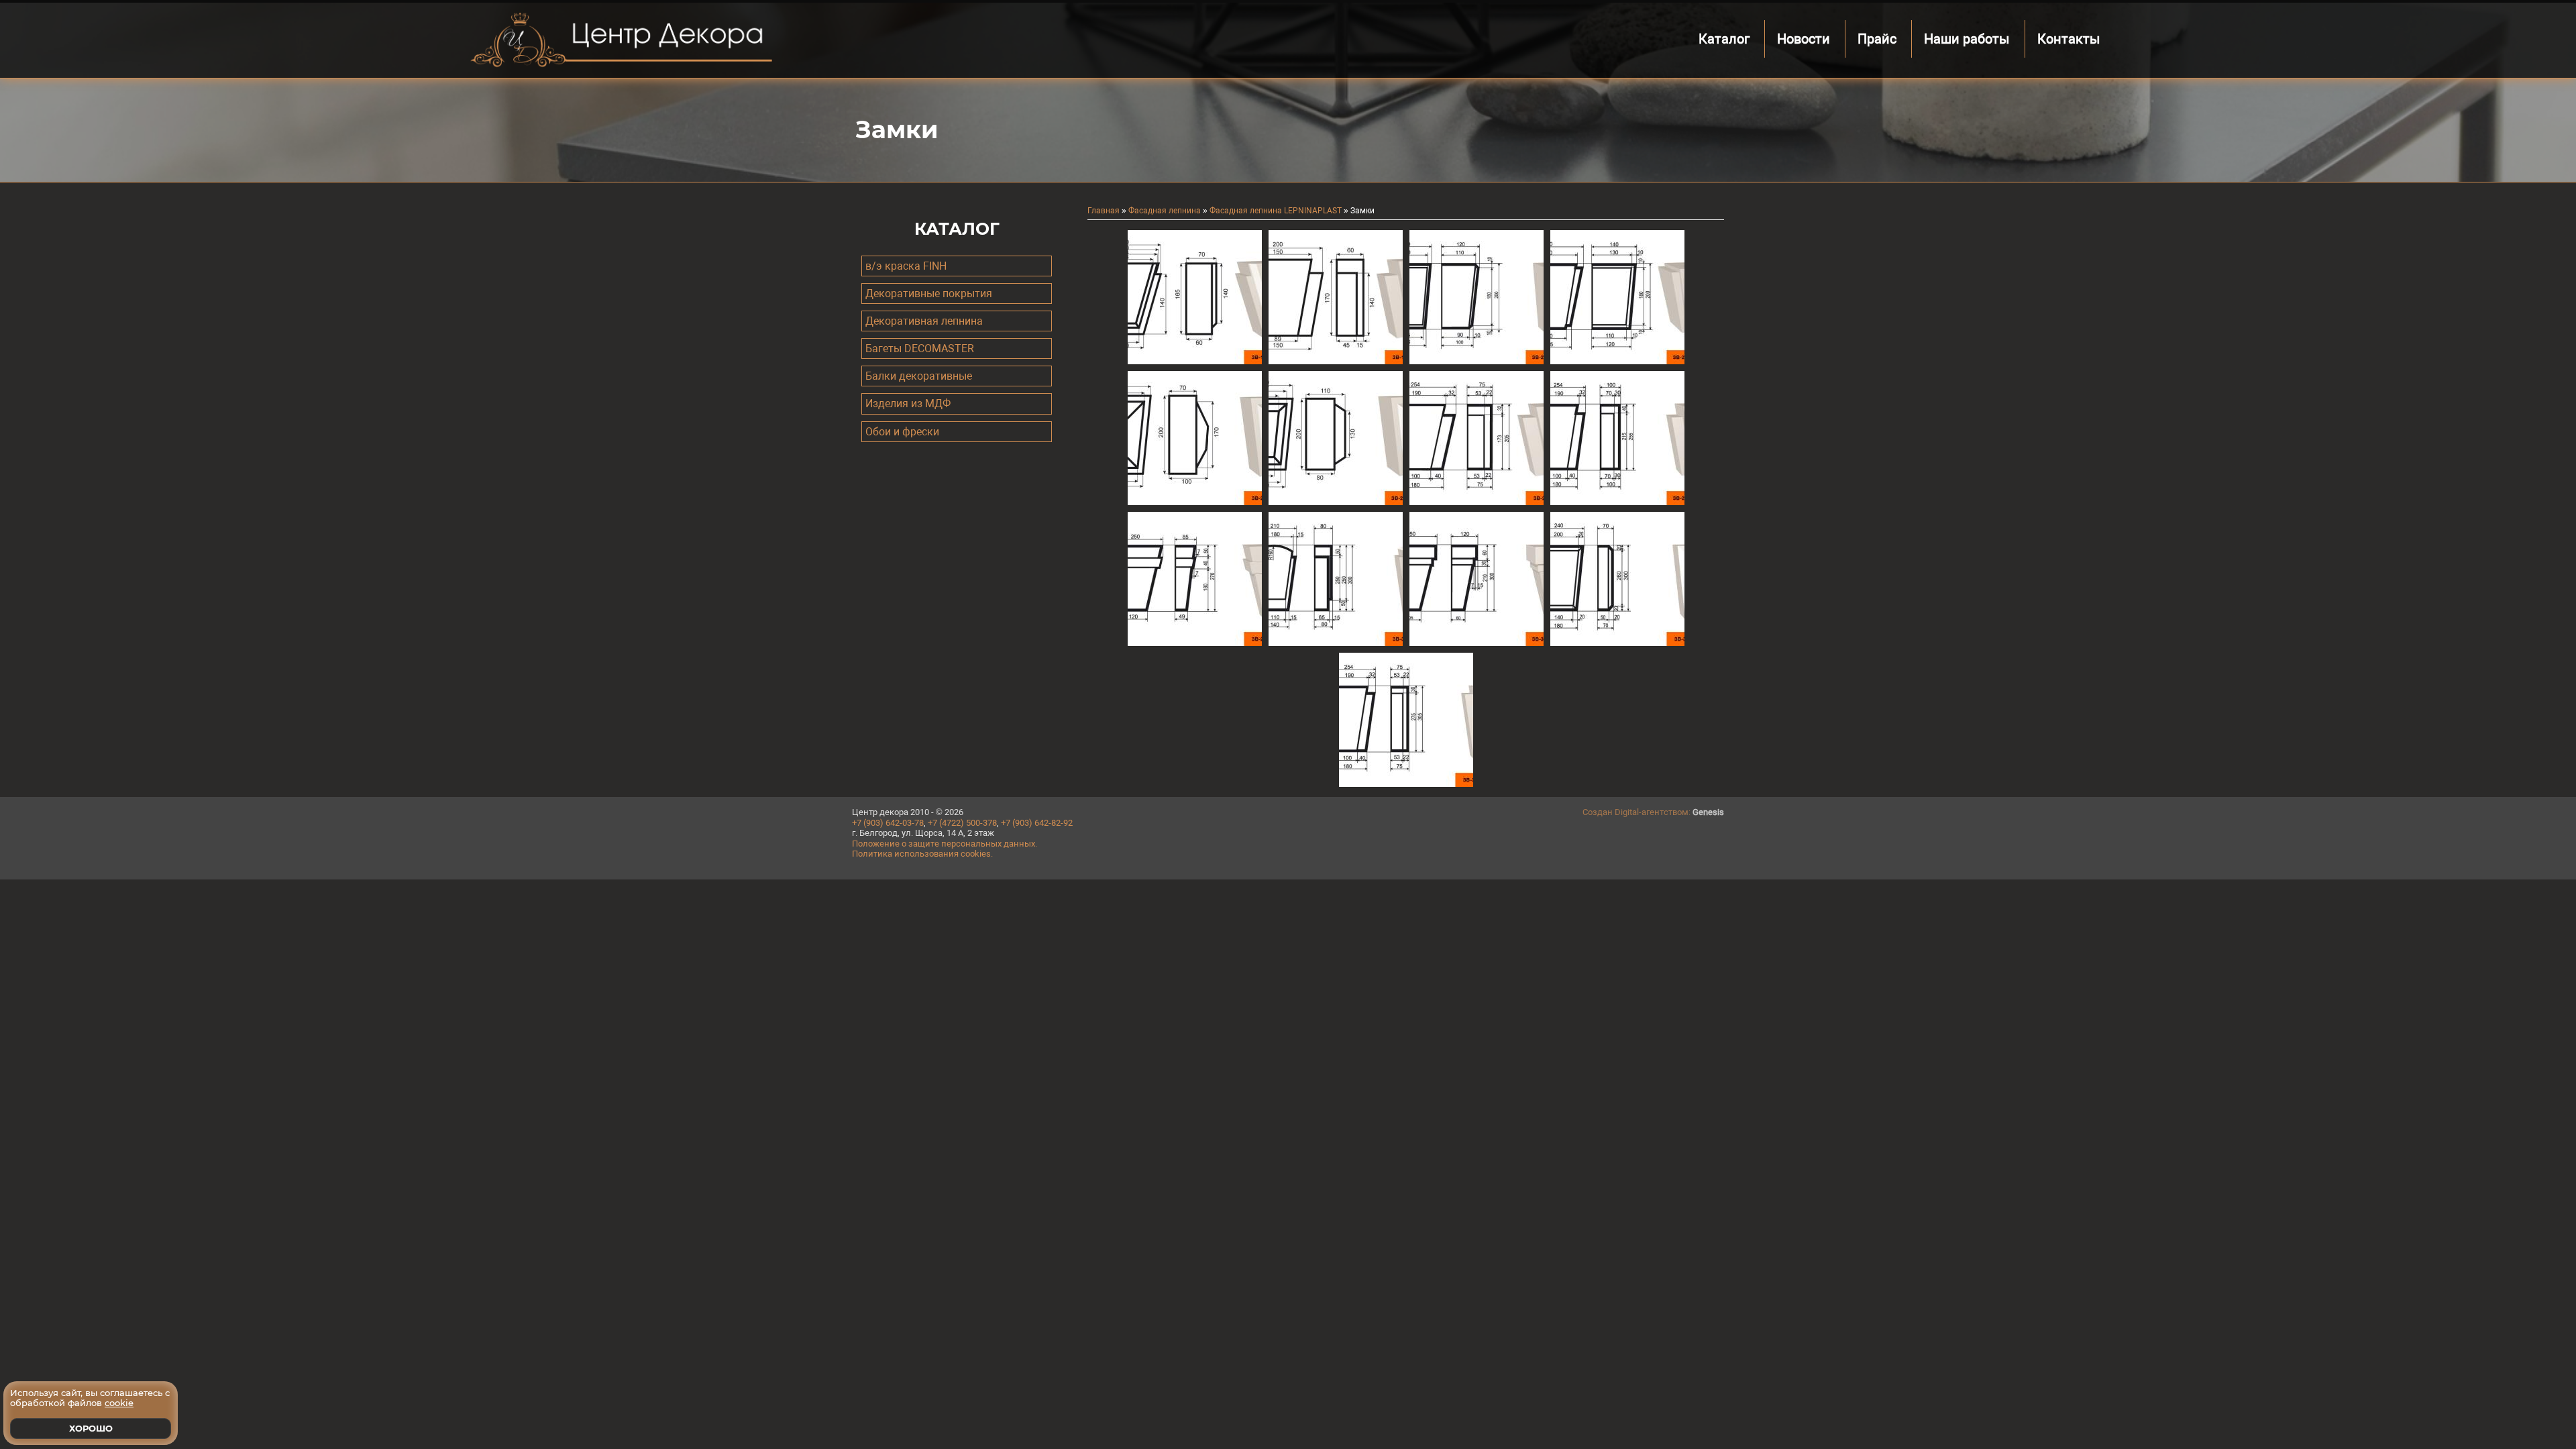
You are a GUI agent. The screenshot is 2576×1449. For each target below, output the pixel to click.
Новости (1804, 39)
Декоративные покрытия (929, 293)
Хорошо (91, 1428)
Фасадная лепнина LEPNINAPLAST (1276, 211)
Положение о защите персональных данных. (945, 844)
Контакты (2069, 39)
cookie (119, 1403)
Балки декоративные (919, 376)
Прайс (1877, 39)
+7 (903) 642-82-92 (1037, 823)
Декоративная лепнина (924, 321)
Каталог (1724, 39)
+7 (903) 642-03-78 (888, 823)
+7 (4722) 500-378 (962, 823)
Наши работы (1967, 39)
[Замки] (1195, 361)
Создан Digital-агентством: (1653, 812)
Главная (1104, 211)
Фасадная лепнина (1165, 211)
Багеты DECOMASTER (920, 348)
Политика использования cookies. (922, 854)
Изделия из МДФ (908, 404)
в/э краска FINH (906, 266)
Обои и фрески (902, 432)
